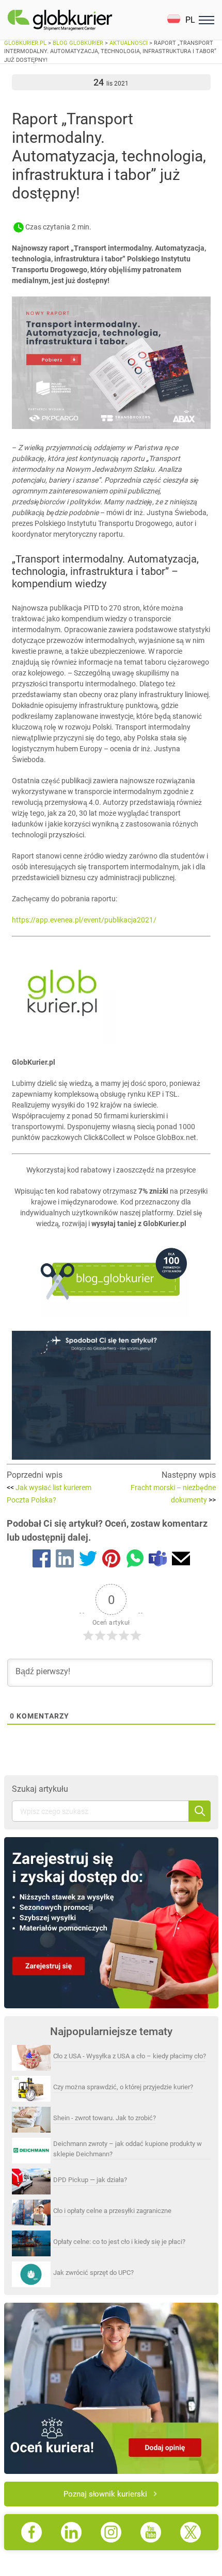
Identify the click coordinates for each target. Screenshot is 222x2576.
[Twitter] (88, 1560)
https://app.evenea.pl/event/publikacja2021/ (84, 920)
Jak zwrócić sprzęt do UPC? (93, 2273)
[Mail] (181, 1560)
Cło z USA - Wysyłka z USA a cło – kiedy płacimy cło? (130, 2056)
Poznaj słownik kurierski (105, 2494)
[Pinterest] (111, 1560)
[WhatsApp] (134, 1560)
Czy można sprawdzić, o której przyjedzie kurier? (123, 2087)
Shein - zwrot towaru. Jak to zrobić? (105, 2118)
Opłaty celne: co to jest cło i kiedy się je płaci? (119, 2242)
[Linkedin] (65, 1560)
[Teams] (158, 1560)
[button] (181, 20)
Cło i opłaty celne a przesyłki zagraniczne (112, 2211)
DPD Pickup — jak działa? (90, 2180)
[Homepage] (84, 20)
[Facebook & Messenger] (42, 1560)
